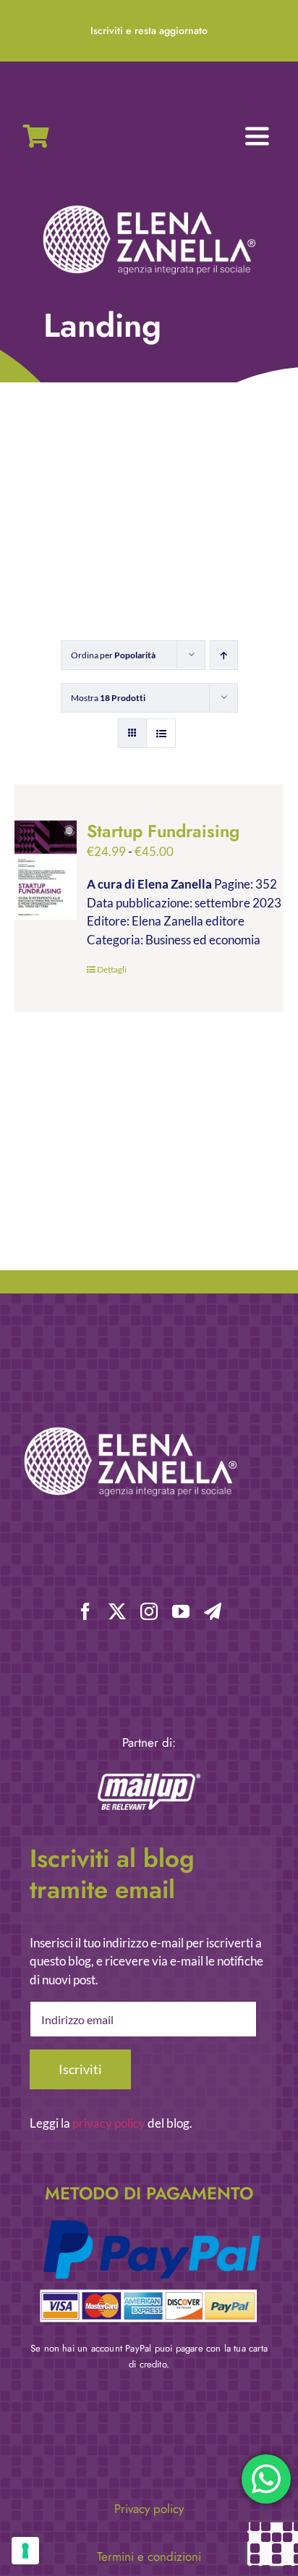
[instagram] (149, 1611)
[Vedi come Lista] (161, 733)
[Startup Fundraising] (46, 870)
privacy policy (109, 2123)
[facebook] (85, 1611)
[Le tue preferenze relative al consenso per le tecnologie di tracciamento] (25, 2551)
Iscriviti (80, 2069)
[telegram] (213, 1611)
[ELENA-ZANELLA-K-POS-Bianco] (149, 207)
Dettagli (112, 969)
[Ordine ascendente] (224, 655)
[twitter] (117, 1611)
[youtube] (181, 1611)
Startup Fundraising (163, 831)
